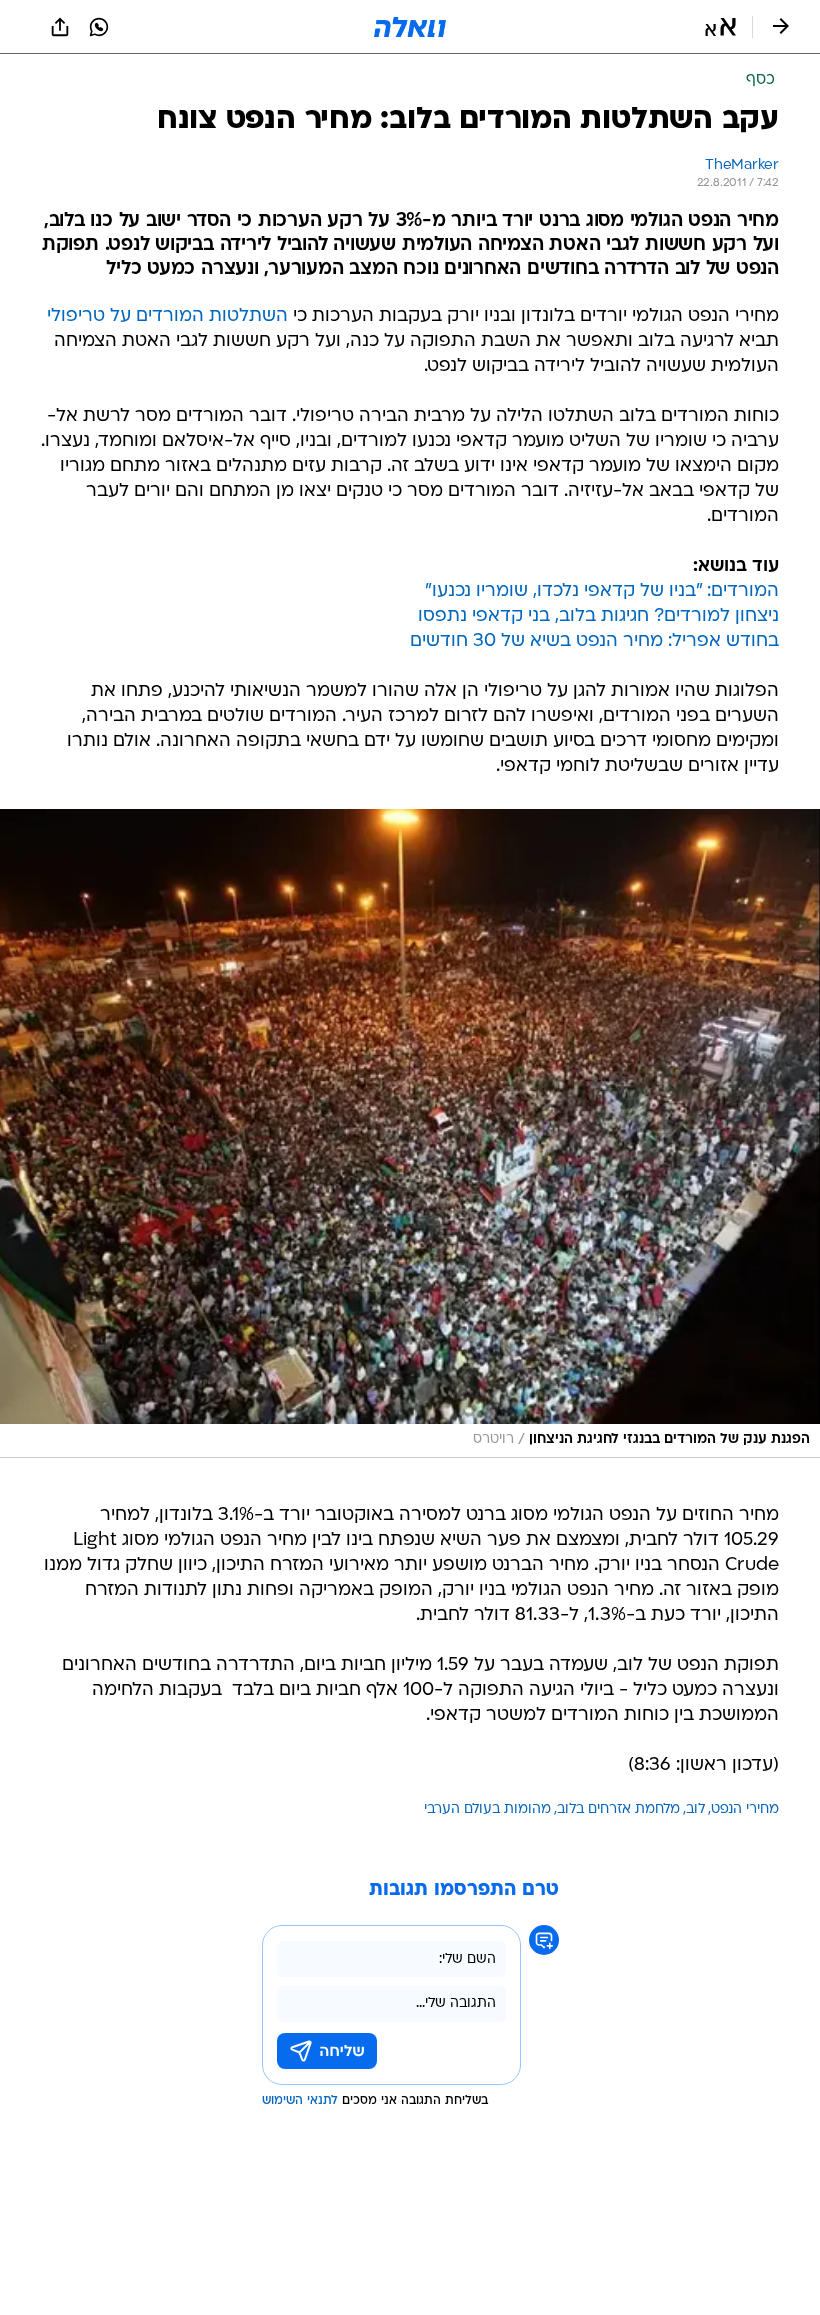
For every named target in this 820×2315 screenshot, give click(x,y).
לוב (695, 1809)
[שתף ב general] (60, 27)
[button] (720, 27)
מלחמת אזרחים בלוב (618, 1809)
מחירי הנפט (745, 1809)
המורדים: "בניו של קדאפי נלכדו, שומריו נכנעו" (602, 591)
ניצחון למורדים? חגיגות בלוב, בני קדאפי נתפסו (598, 616)
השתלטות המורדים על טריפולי (167, 316)
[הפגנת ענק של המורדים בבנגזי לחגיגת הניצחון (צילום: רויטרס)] (410, 1133)
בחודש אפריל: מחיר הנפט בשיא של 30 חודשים (594, 641)
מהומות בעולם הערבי (487, 1809)
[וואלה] (410, 27)
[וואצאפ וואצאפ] (99, 27)
